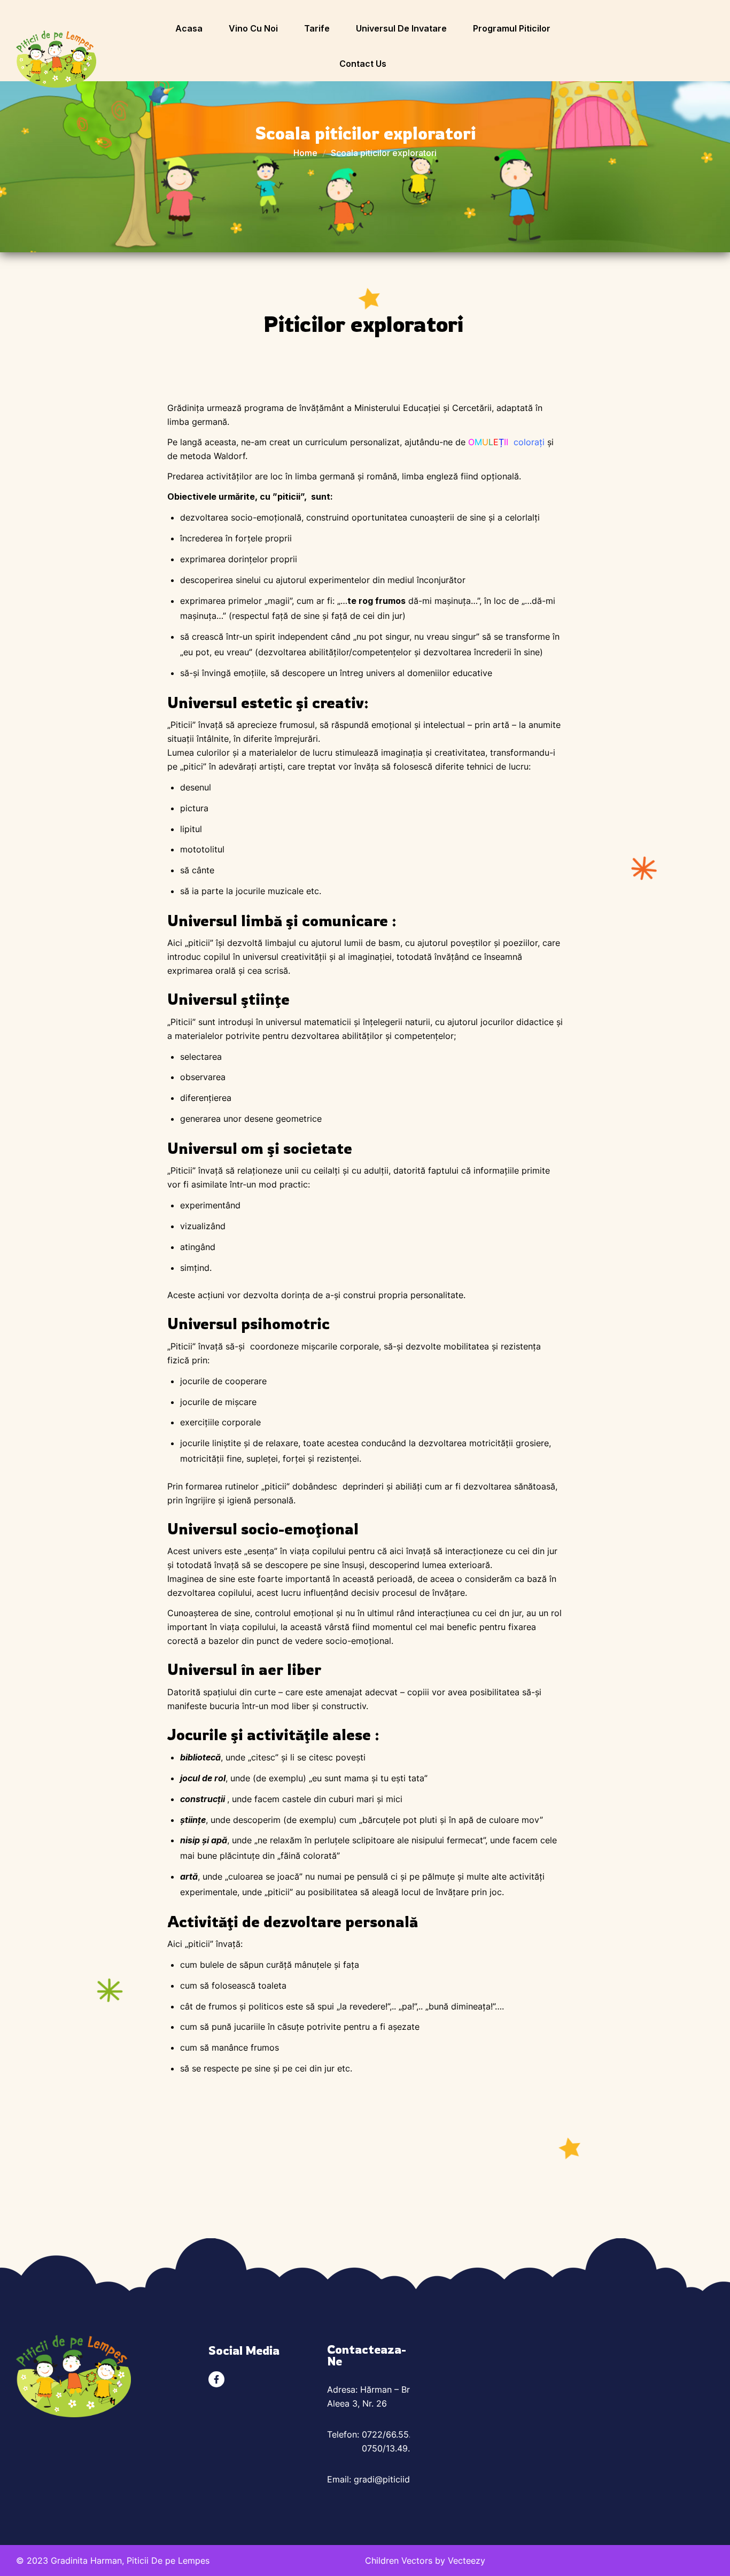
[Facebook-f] (216, 2379)
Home (305, 153)
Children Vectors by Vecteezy (425, 2561)
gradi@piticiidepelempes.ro (409, 2479)
